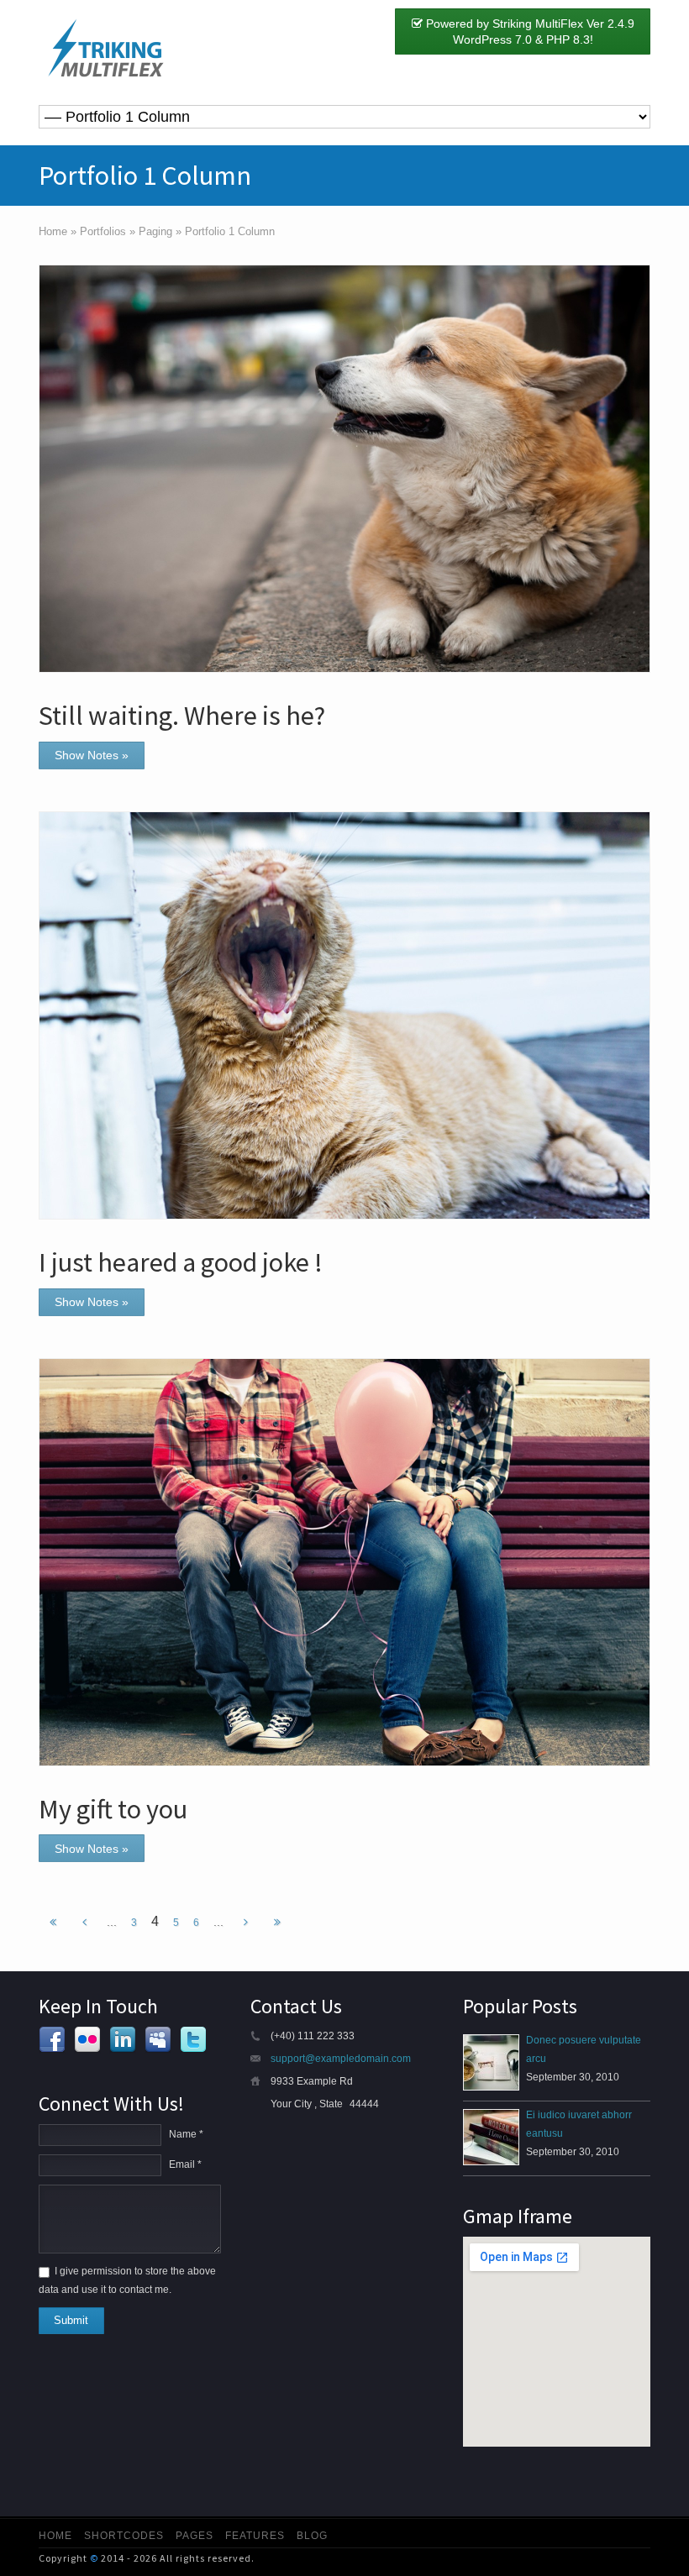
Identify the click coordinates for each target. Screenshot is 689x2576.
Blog (312, 2536)
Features (255, 2536)
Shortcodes (124, 2536)
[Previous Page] (84, 1923)
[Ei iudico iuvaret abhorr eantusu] (491, 2137)
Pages (195, 2536)
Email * (185, 2164)
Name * (186, 2134)
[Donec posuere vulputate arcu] (491, 2062)
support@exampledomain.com (341, 2059)
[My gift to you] (344, 1562)
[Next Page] (246, 1923)
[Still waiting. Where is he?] (344, 469)
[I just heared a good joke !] (344, 1015)
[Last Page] (277, 1923)
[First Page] (53, 1923)
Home (55, 2536)
